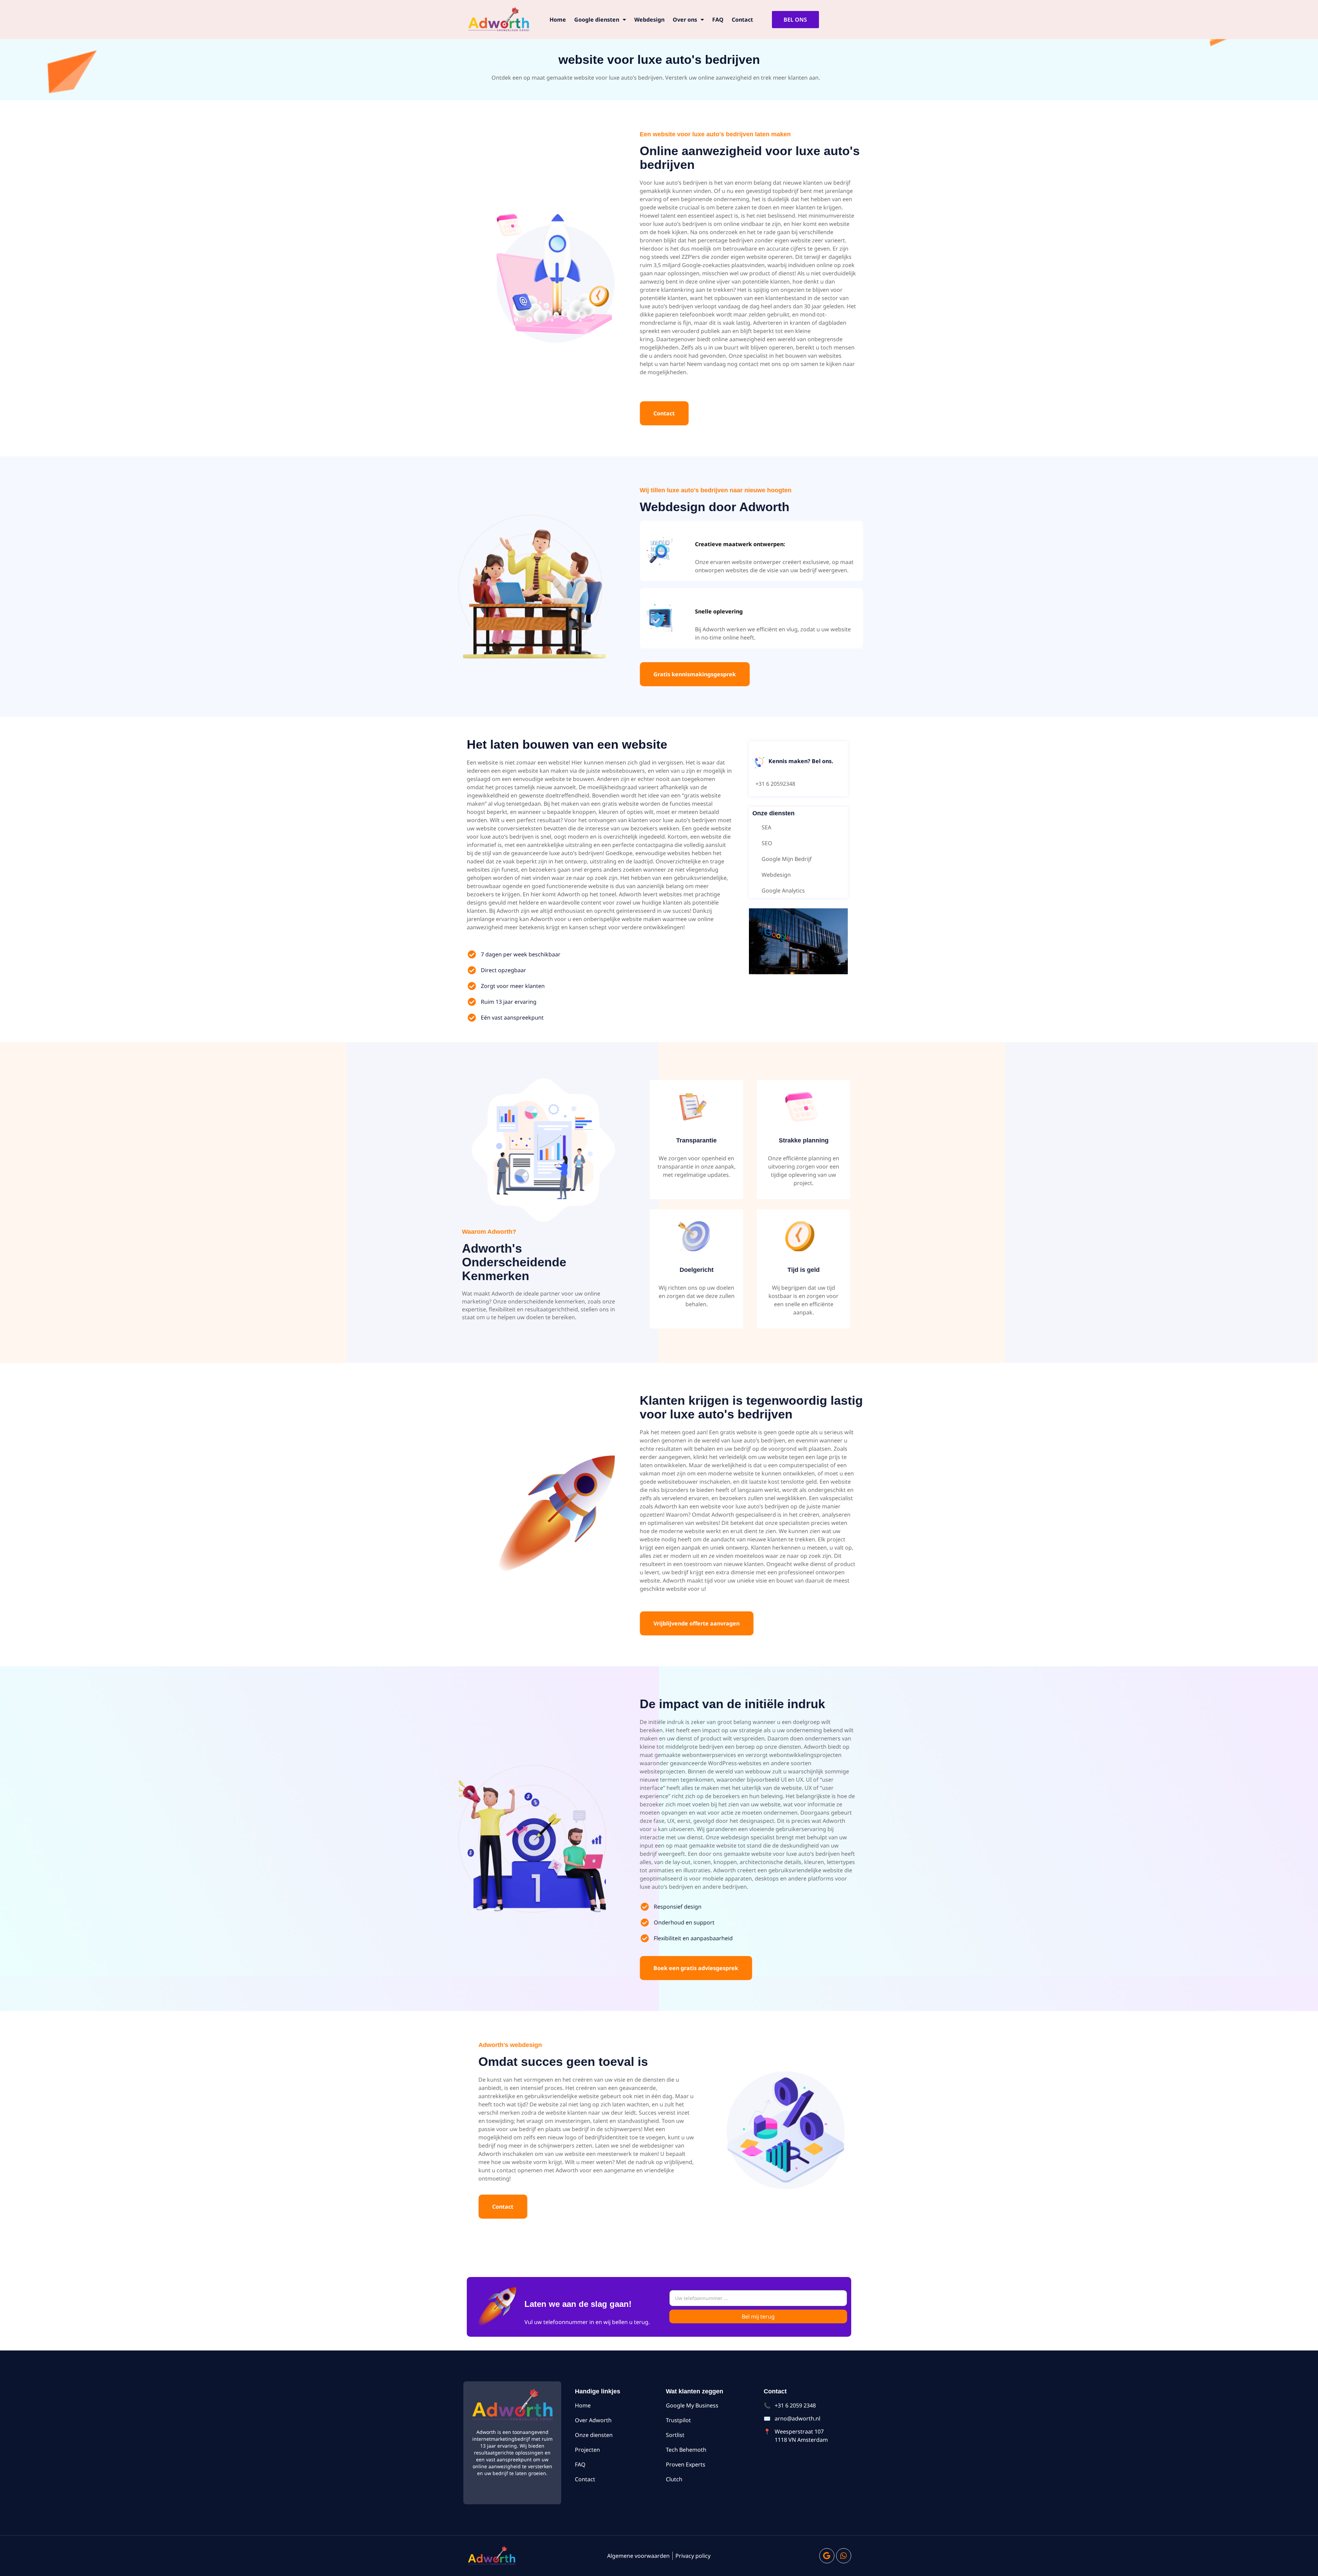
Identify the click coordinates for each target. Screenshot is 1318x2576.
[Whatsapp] (844, 2556)
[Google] (827, 2556)
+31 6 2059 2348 (795, 2405)
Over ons (685, 20)
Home (558, 20)
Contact (742, 20)
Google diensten (597, 20)
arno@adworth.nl (797, 2418)
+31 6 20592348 (775, 784)
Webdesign (649, 20)
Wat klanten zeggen (695, 2391)
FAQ (718, 20)
